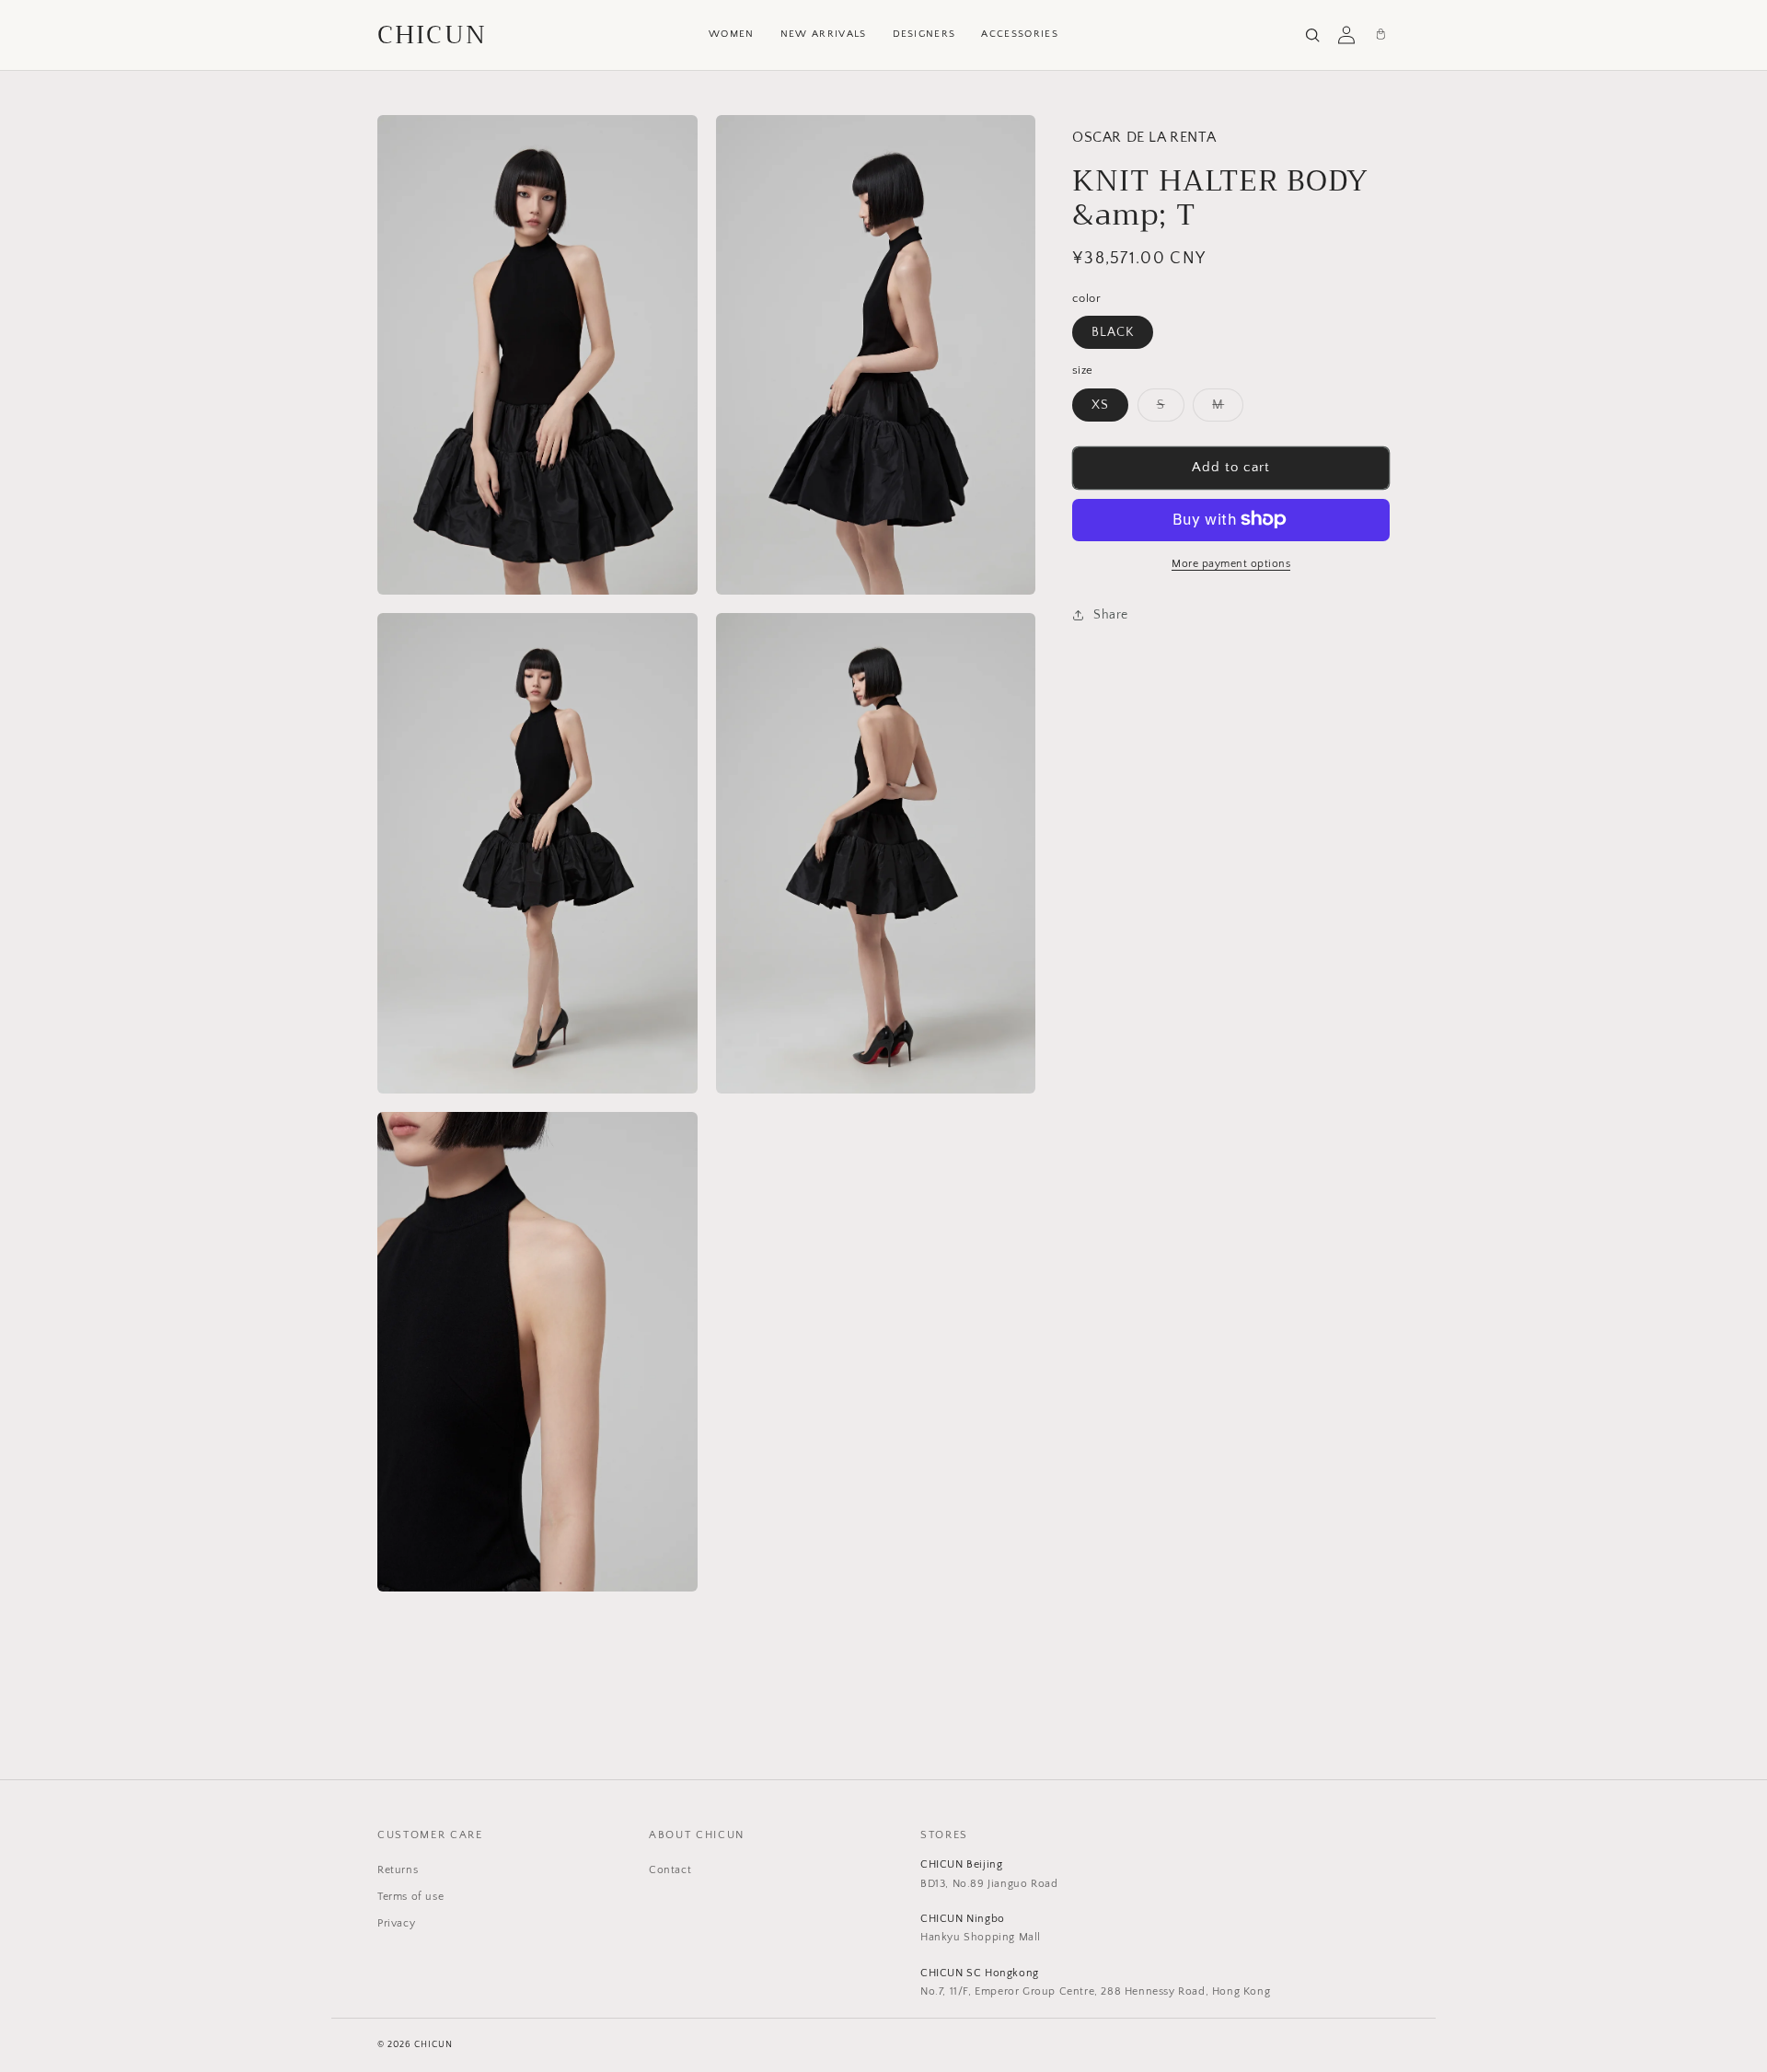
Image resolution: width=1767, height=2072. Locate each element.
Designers (924, 34)
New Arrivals (824, 34)
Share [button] (1111, 615)
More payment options (1231, 563)
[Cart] (1380, 35)
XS (1100, 404)
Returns (398, 1870)
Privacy (396, 1923)
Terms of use (410, 1897)
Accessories (1020, 34)
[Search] (1312, 35)
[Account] (1346, 35)
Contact (670, 1870)
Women (732, 34)
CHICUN (432, 35)
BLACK (1113, 332)
